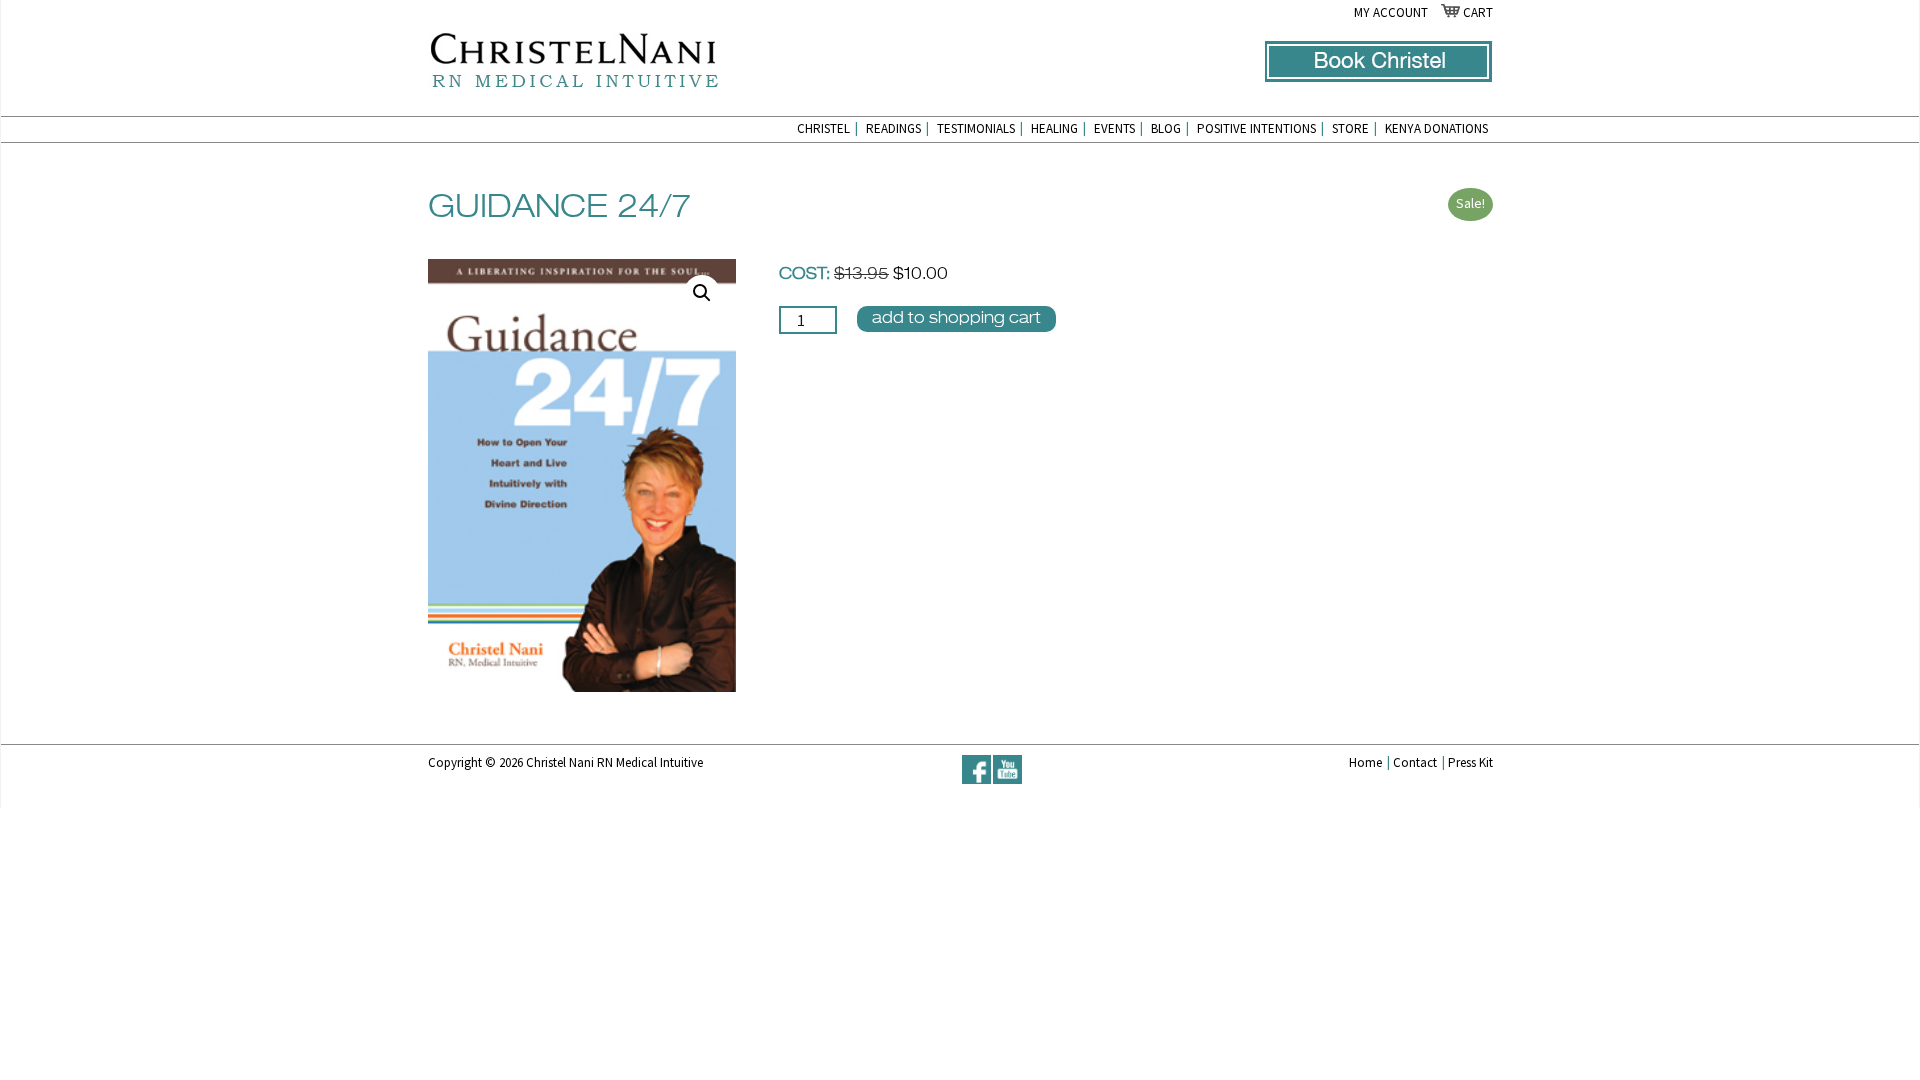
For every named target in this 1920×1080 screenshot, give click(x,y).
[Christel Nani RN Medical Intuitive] (573, 58)
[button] (702, 293)
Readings (897, 128)
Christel (827, 128)
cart (1476, 12)
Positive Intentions (1260, 128)
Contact (1419, 762)
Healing (1058, 128)
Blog (1170, 128)
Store (1354, 128)
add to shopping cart (956, 319)
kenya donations (1436, 128)
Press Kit (1470, 762)
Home (1369, 762)
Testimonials (980, 128)
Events (1118, 128)
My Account (1391, 12)
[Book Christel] (1378, 77)
